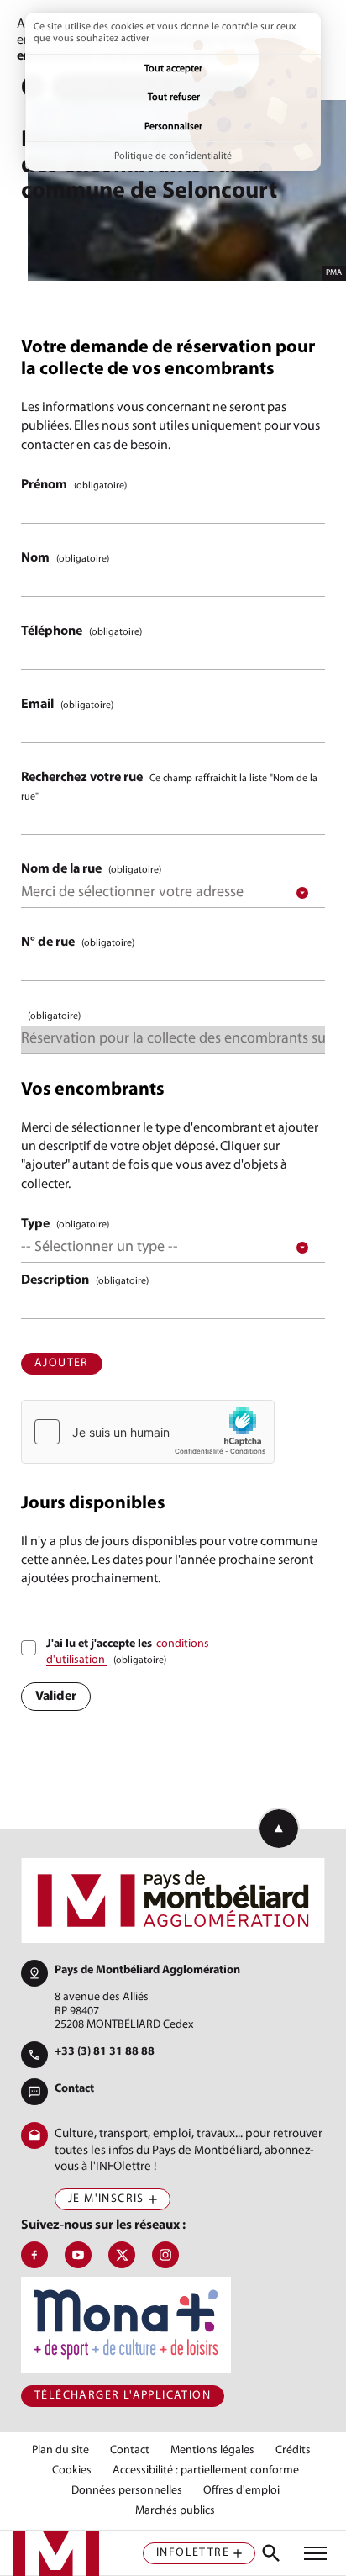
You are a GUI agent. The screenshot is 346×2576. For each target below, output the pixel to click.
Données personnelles (127, 2491)
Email (67, 705)
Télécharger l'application (123, 2396)
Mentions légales (212, 2451)
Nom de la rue (91, 869)
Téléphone (81, 631)
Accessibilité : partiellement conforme (206, 2471)
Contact (74, 2089)
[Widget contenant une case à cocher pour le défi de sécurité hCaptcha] (148, 1432)
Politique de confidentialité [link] (173, 156)
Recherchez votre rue (169, 787)
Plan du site (60, 2451)
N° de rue (78, 942)
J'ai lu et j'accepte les (128, 1652)
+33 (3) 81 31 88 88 (105, 2052)
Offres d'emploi (241, 2491)
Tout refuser (174, 98)
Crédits (293, 2451)
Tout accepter (173, 69)
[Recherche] (271, 2553)
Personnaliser (173, 127)
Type (65, 1224)
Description (85, 1280)
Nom (65, 558)
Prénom (74, 485)
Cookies (72, 2471)
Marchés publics (175, 2511)
